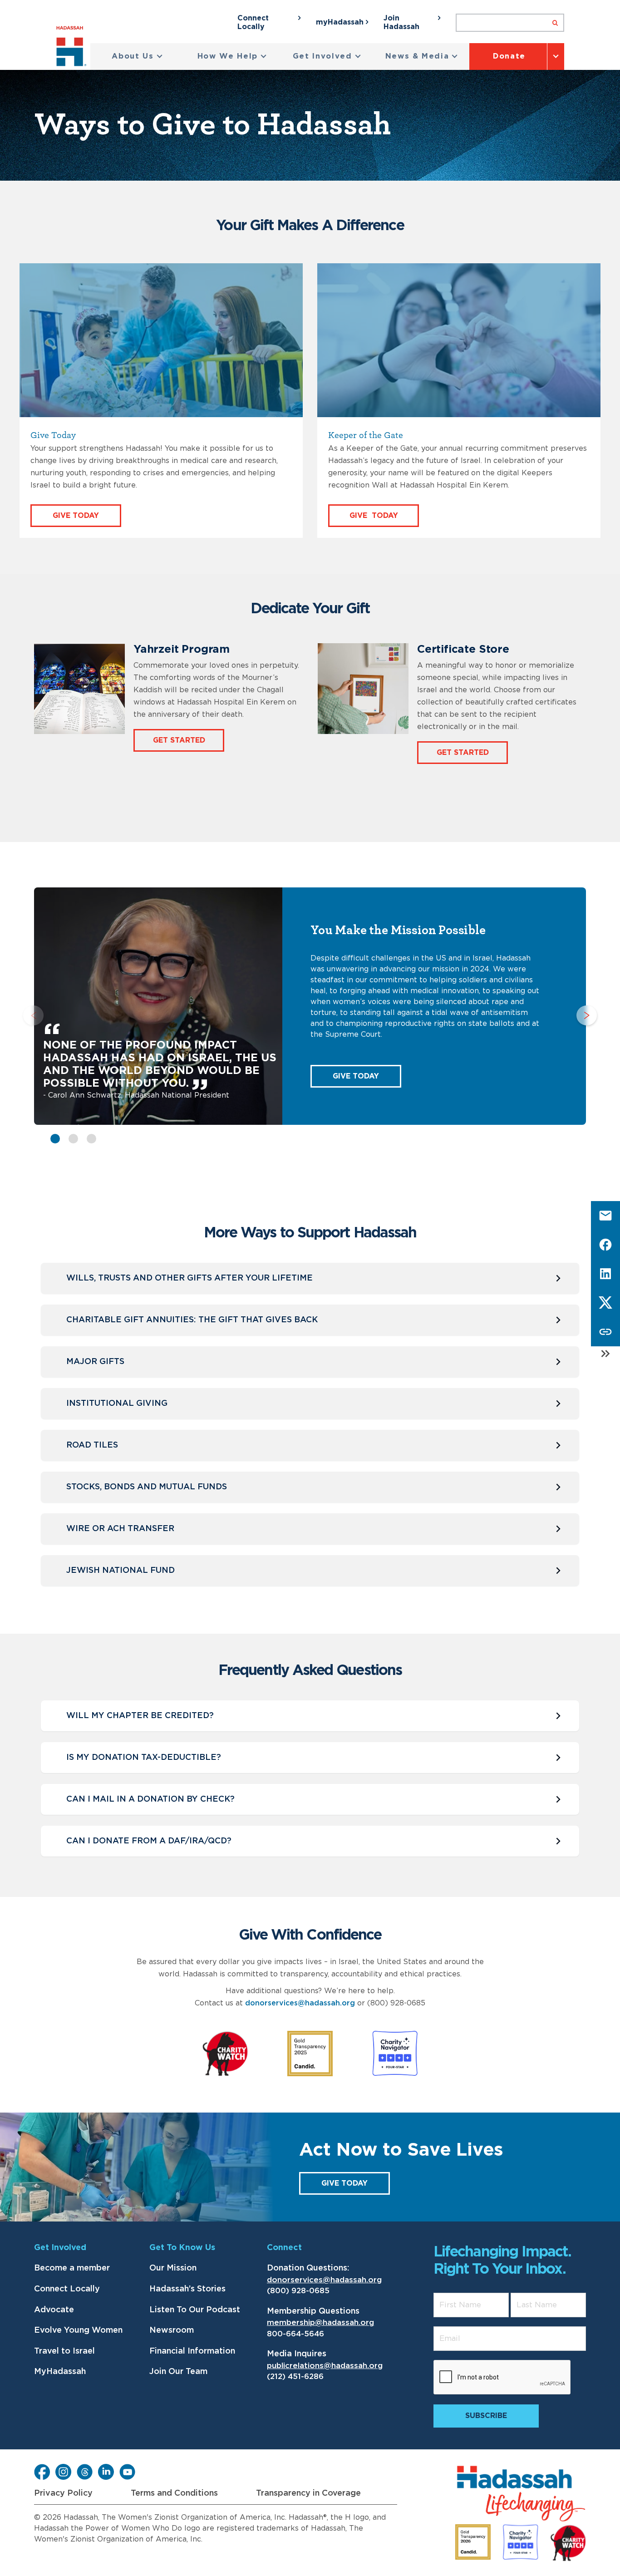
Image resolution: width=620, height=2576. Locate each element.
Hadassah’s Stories (187, 2289)
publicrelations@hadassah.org (325, 2366)
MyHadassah (60, 2372)
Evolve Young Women (78, 2330)
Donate (509, 56)
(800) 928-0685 (298, 2291)
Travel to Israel (64, 2351)
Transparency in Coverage (308, 2493)
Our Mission (173, 2268)
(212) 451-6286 (295, 2377)
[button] (137, 57)
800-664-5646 (295, 2334)
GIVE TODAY (356, 1076)
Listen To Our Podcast (195, 2310)
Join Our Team (178, 2372)
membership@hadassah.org (320, 2322)
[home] (73, 48)
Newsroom (172, 2330)
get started (463, 753)
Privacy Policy (63, 2493)
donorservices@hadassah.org (300, 2003)
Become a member (72, 2268)
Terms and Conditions (174, 2493)
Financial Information (192, 2351)
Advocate (54, 2310)
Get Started (179, 740)
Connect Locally (67, 2289)
